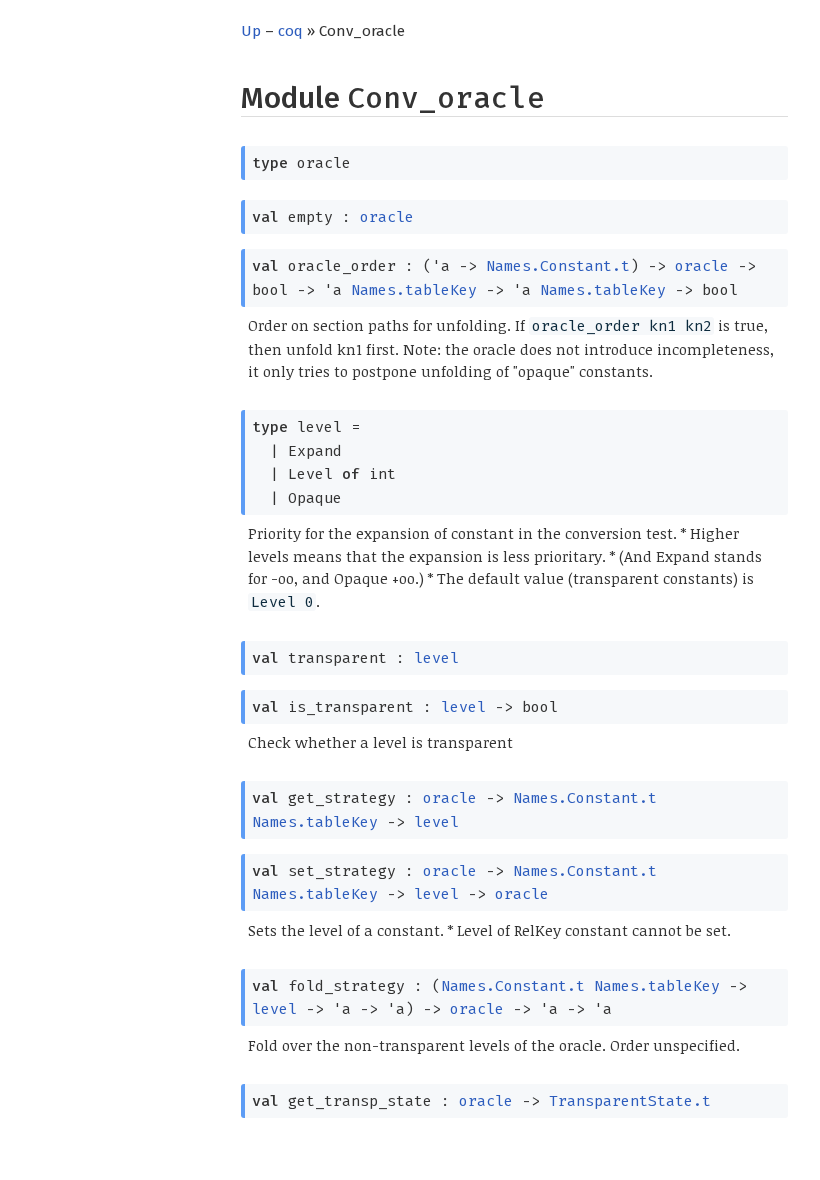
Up (251, 31)
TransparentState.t (630, 1101)
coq (290, 31)
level (436, 658)
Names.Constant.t (558, 266)
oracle (387, 217)
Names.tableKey (414, 290)
